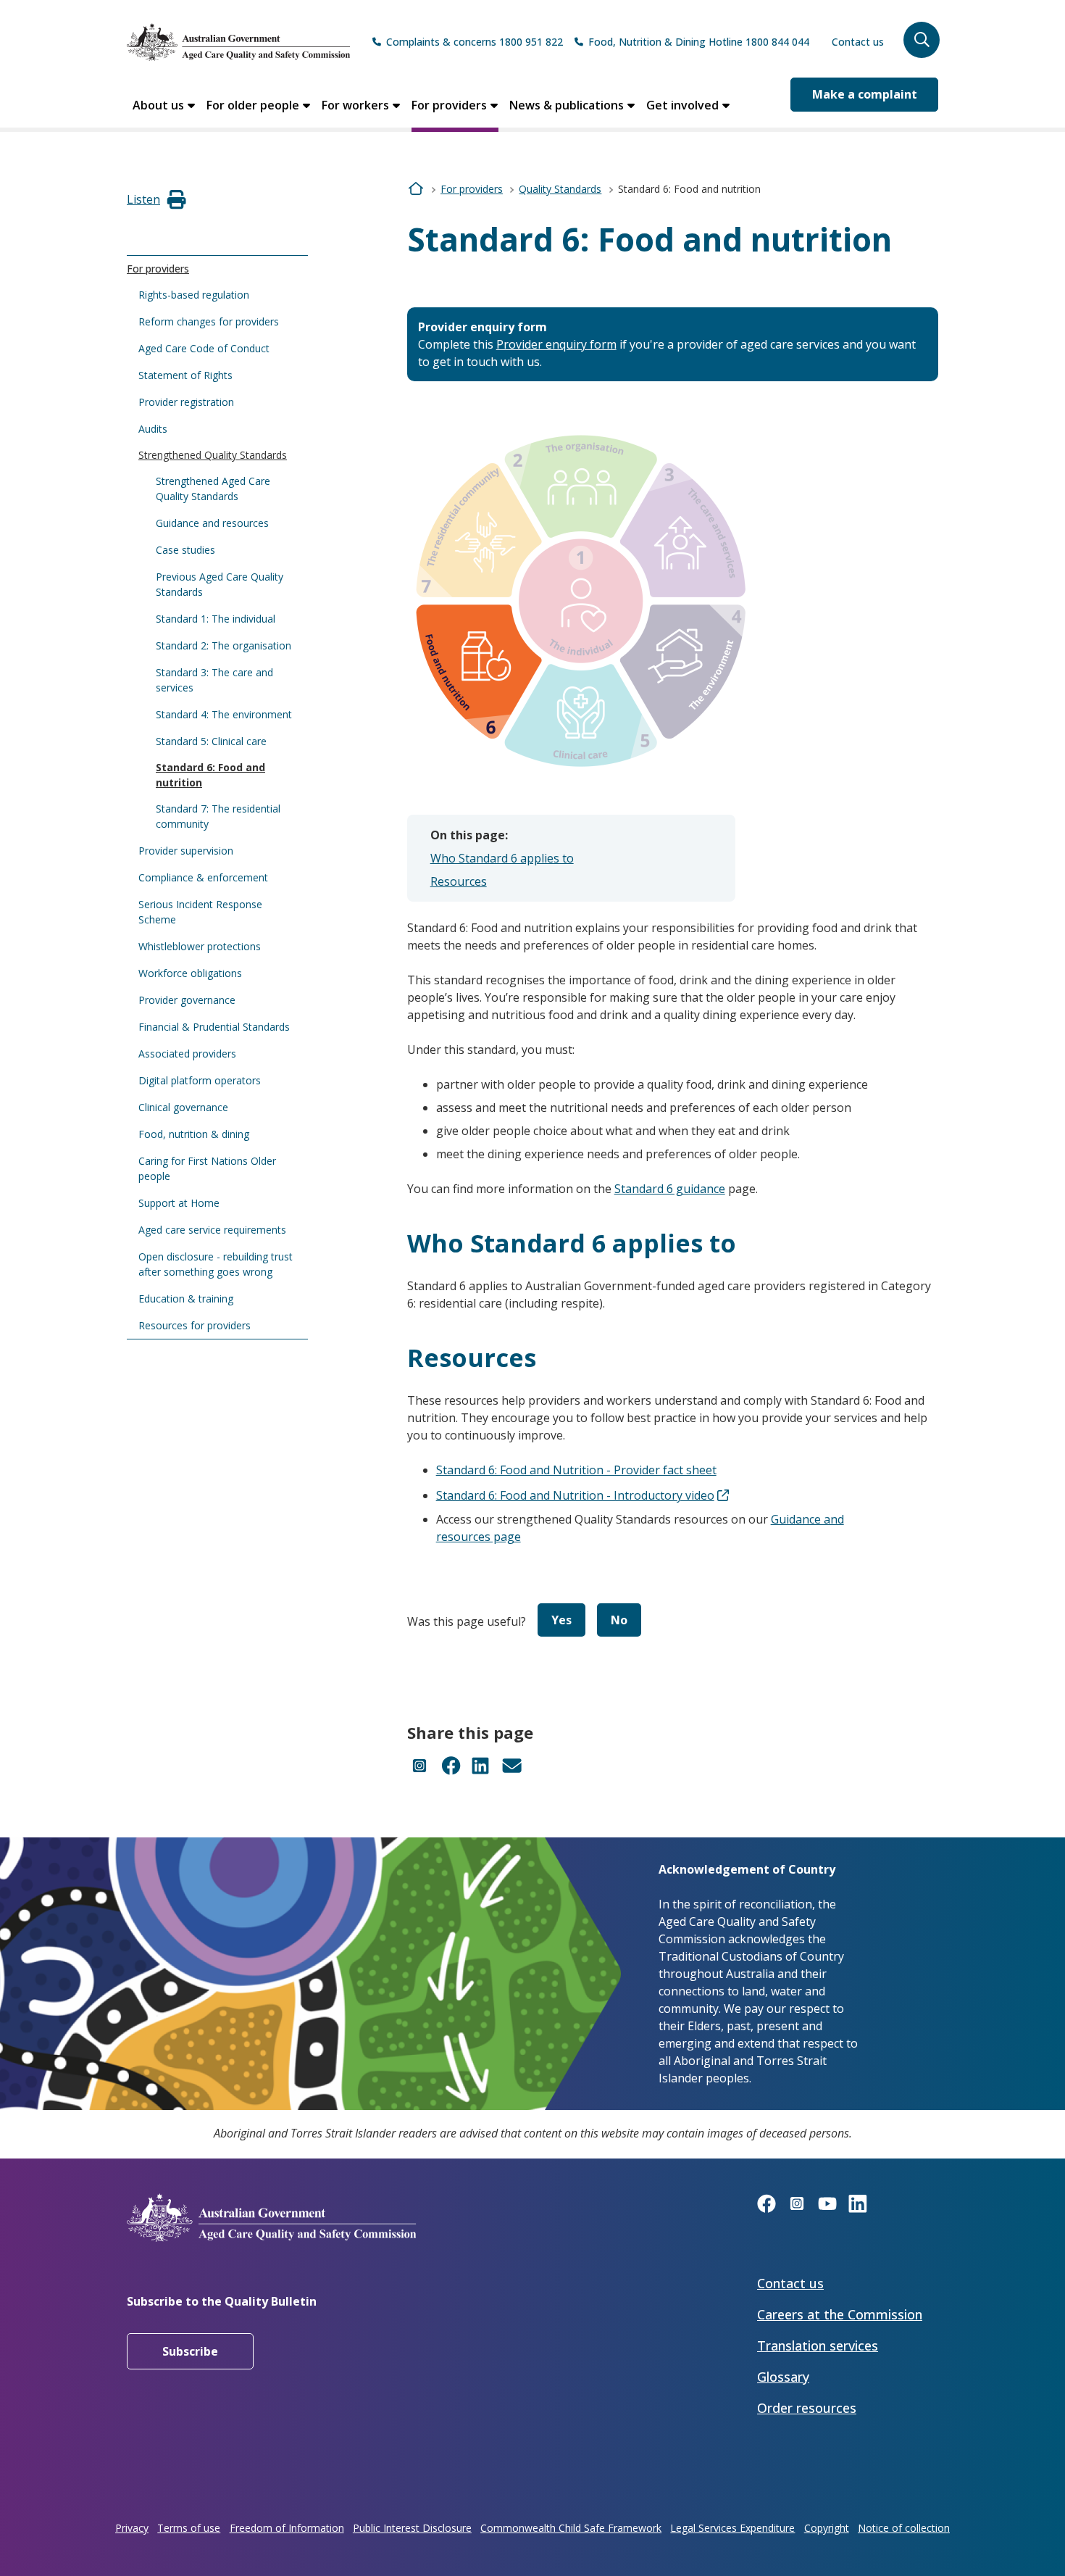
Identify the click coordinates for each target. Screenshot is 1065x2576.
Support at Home (179, 1203)
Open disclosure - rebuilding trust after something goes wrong (216, 1264)
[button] (922, 40)
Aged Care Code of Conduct (204, 348)
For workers (355, 105)
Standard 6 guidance (670, 1189)
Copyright (827, 2528)
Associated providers (187, 1054)
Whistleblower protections (200, 946)
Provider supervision (186, 851)
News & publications (567, 105)
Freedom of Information (287, 2528)
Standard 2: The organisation (224, 645)
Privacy (132, 2528)
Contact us (858, 42)
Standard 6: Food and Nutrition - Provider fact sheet (576, 1470)
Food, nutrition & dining (194, 1134)
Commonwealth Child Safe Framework (571, 2528)
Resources (459, 881)
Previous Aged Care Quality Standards (220, 584)
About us (158, 105)
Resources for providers (195, 1325)
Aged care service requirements (212, 1230)
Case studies (185, 550)
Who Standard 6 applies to (502, 858)
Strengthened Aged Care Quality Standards (213, 489)
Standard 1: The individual (216, 619)
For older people (253, 105)
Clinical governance (183, 1107)
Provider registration (186, 402)
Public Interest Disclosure (412, 2528)
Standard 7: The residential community (218, 816)
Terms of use (189, 2528)
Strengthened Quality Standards (213, 455)
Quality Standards (560, 189)
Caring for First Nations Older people (207, 1168)
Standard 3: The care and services (214, 680)
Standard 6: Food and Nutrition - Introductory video (575, 1495)
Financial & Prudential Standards (214, 1027)
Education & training (186, 1299)
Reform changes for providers (209, 321)
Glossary (783, 2377)
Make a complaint (865, 94)
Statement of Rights (185, 375)
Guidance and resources (212, 523)
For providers (449, 105)
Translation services (818, 2346)
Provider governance (187, 1000)
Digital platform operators (200, 1080)
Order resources (807, 2408)
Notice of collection (904, 2528)
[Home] (238, 42)
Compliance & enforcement (203, 877)
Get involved (682, 105)
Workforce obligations (190, 973)
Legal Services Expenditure (732, 2528)
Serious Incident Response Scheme (200, 912)
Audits (153, 429)
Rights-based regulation (194, 295)
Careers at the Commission (840, 2314)
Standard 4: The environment (224, 714)
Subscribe (190, 2351)
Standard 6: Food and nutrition (210, 775)
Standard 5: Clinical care (211, 741)
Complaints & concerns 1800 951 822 (475, 42)
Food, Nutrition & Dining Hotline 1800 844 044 (699, 42)
